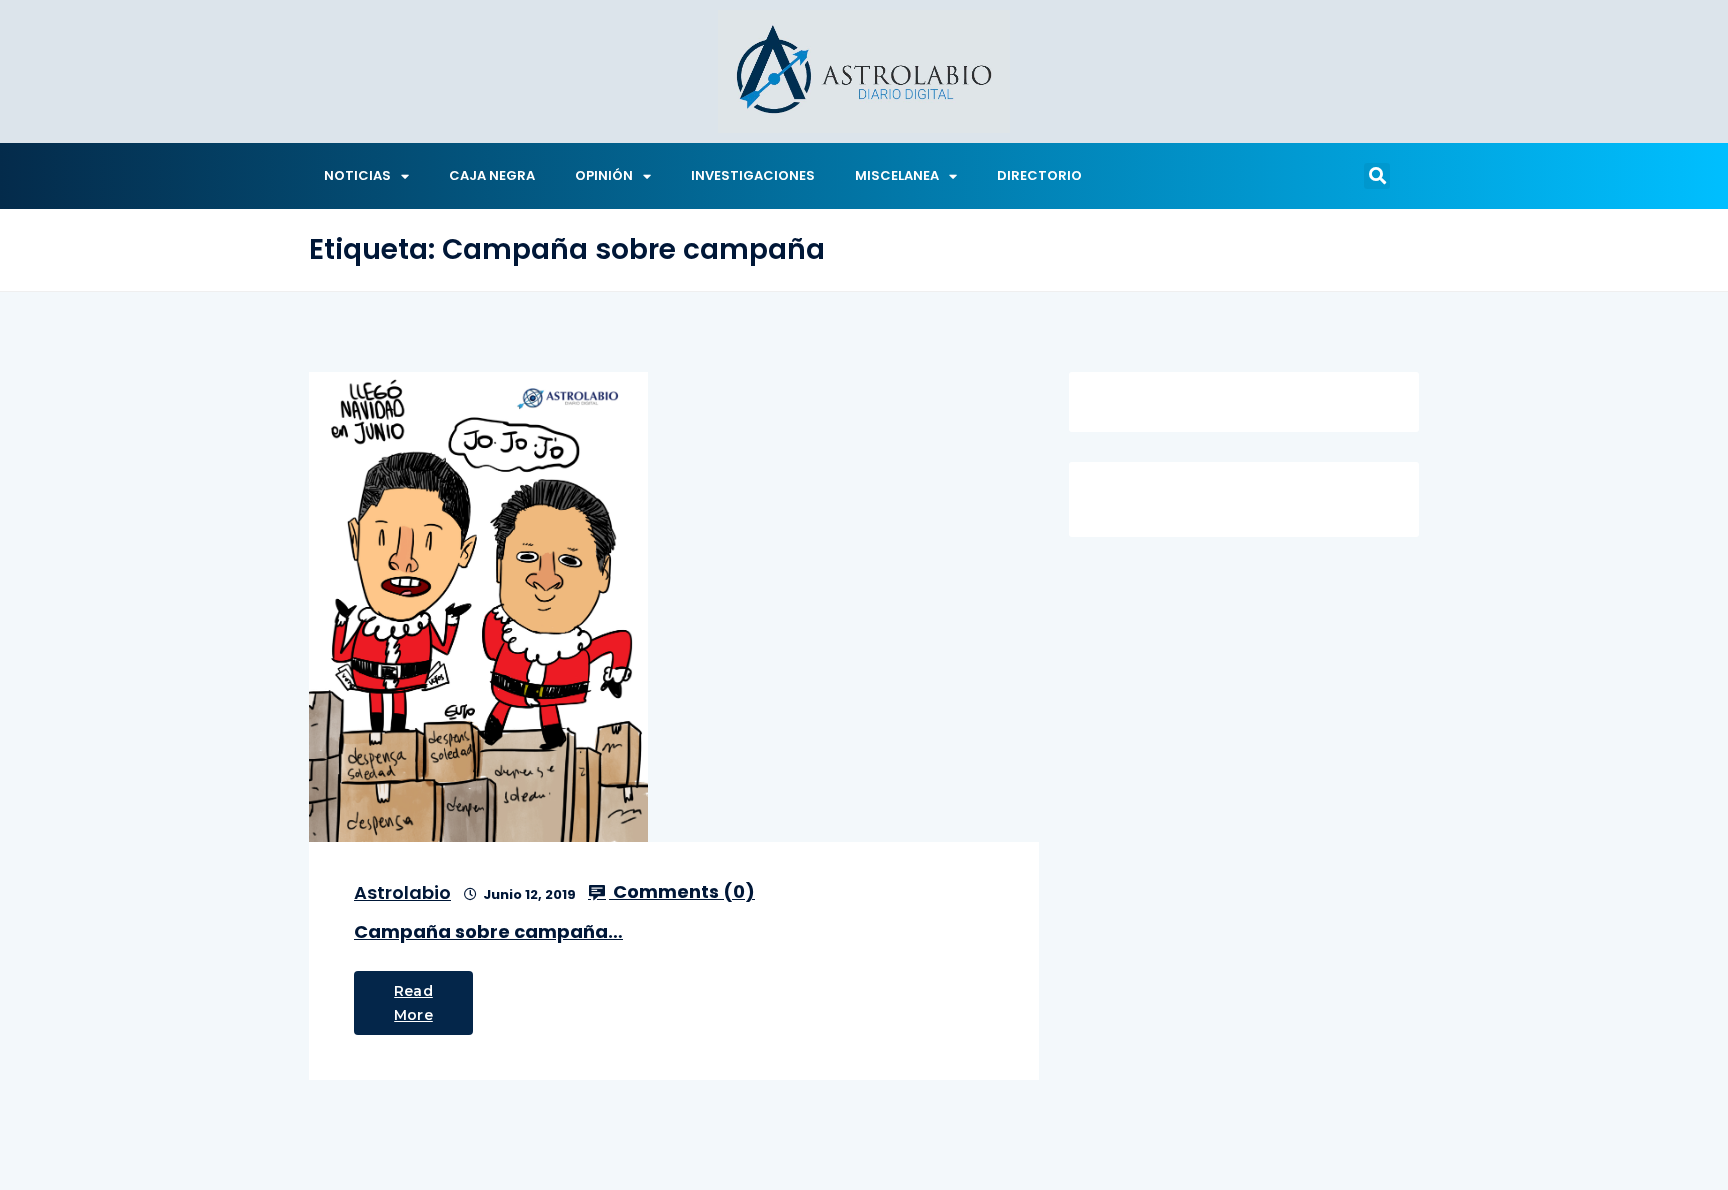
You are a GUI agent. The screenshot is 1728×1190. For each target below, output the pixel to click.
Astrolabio (402, 892)
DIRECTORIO (1039, 175)
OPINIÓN (604, 175)
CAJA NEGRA (492, 175)
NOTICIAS (357, 175)
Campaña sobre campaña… (488, 931)
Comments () (682, 892)
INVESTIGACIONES (753, 175)
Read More (413, 1003)
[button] (1377, 176)
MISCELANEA (897, 175)
